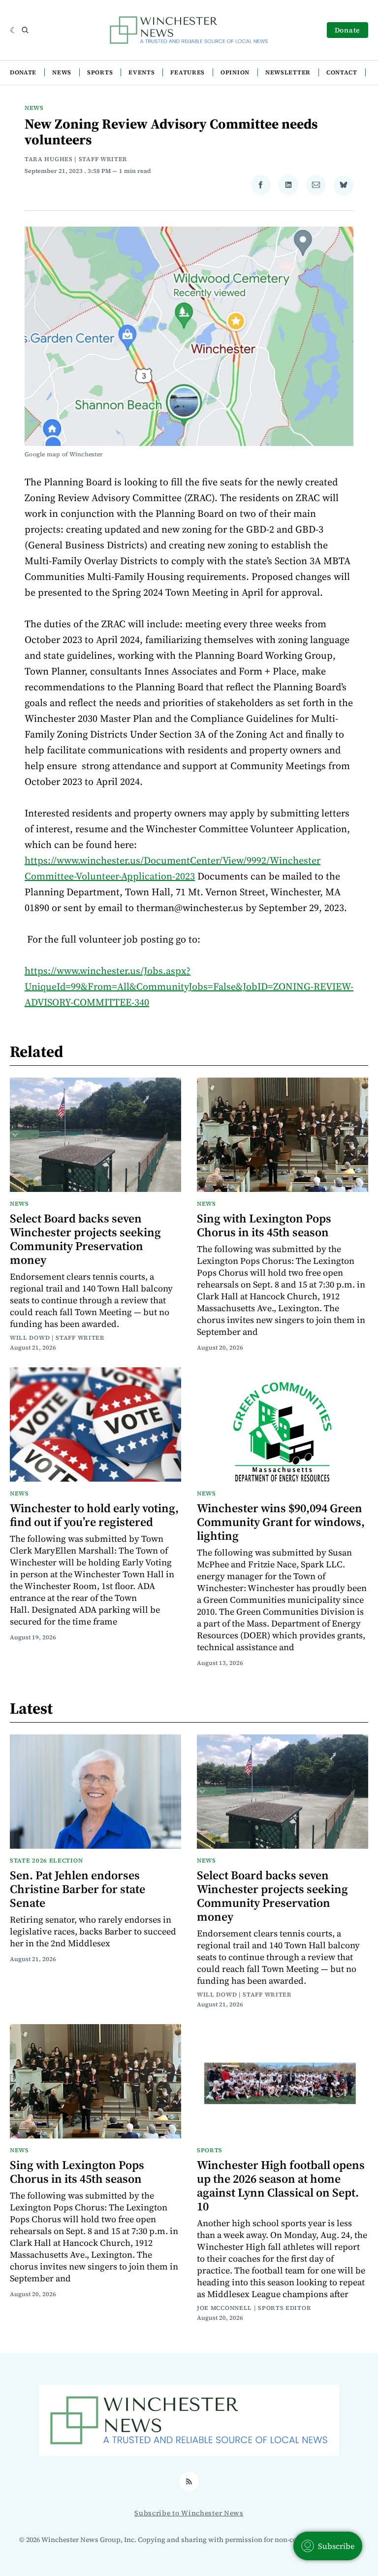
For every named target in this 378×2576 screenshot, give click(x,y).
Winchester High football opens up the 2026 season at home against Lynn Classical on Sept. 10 (281, 2186)
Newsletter (288, 72)
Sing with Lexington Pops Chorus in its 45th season (264, 1225)
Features (188, 72)
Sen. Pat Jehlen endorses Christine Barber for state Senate (78, 1889)
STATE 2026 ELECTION (46, 1861)
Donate (347, 30)
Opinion (235, 72)
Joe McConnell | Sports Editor (254, 2308)
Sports (100, 72)
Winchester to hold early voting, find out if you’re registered (94, 1515)
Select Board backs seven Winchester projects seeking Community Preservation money (85, 1239)
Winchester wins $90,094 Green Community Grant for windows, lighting (281, 1522)
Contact (342, 72)
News (62, 72)
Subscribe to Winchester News (189, 2513)
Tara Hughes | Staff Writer (76, 159)
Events (142, 72)
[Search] (25, 30)
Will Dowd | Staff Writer (57, 1338)
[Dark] (14, 30)
